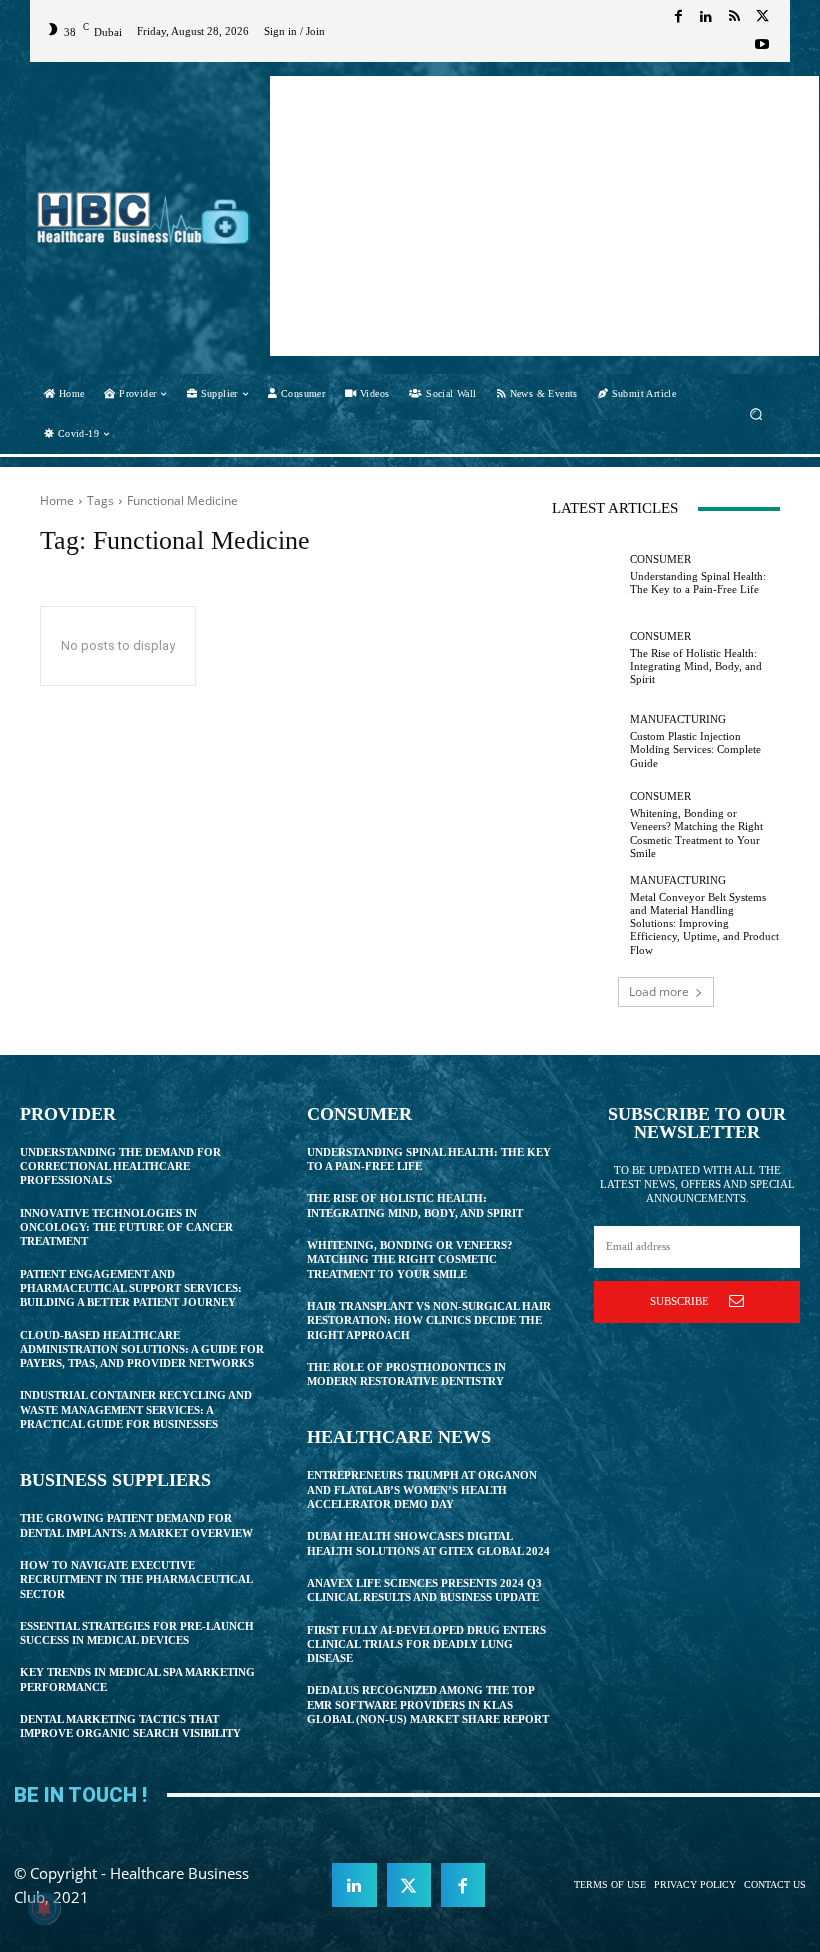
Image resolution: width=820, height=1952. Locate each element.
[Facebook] (678, 17)
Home (57, 500)
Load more (659, 991)
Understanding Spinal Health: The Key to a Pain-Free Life (698, 582)
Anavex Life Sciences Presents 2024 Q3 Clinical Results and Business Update (424, 1590)
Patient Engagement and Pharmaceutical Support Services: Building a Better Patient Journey (131, 1288)
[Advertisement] (544, 216)
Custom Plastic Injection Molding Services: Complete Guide (695, 749)
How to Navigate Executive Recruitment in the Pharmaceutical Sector (136, 1579)
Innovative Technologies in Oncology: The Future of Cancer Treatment (126, 1227)
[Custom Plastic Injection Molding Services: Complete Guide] (586, 742)
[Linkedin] (706, 17)
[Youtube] (762, 45)
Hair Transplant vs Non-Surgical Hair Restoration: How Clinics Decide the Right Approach (429, 1320)
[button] (756, 413)
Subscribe (679, 1301)
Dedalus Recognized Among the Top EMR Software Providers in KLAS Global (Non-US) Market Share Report (428, 1704)
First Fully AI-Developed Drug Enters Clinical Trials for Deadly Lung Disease (426, 1644)
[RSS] (734, 17)
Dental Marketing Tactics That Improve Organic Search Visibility (130, 1726)
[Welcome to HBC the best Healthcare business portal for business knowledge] (143, 218)
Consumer (660, 559)
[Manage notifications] (44, 1908)
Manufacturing (678, 719)
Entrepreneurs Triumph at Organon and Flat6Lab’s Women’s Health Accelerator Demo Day (422, 1489)
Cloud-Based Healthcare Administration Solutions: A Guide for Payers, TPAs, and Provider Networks (142, 1349)
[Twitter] (762, 17)
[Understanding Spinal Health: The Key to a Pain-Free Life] (586, 575)
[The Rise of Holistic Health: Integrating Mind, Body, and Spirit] (586, 658)
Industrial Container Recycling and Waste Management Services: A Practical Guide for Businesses (136, 1409)
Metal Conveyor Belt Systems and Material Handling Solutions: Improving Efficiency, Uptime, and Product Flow (704, 923)
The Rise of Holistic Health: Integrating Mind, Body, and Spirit (696, 666)
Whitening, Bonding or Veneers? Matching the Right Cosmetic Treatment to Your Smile (410, 1259)
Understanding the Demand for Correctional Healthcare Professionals (120, 1166)
